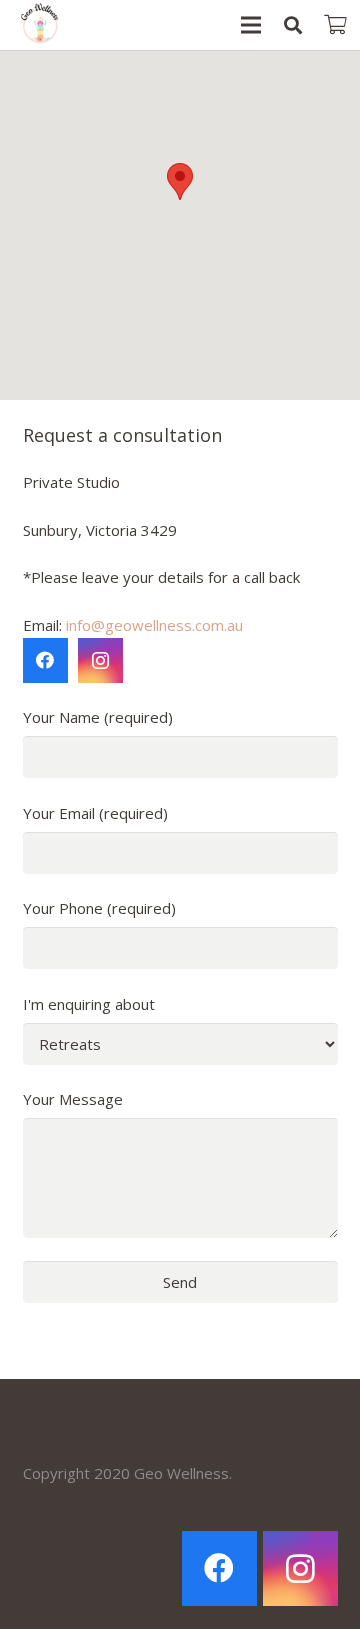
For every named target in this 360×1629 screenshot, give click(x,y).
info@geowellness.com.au (154, 625)
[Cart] (335, 25)
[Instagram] (100, 660)
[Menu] (251, 25)
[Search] (293, 25)
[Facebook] (45, 660)
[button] (180, 181)
